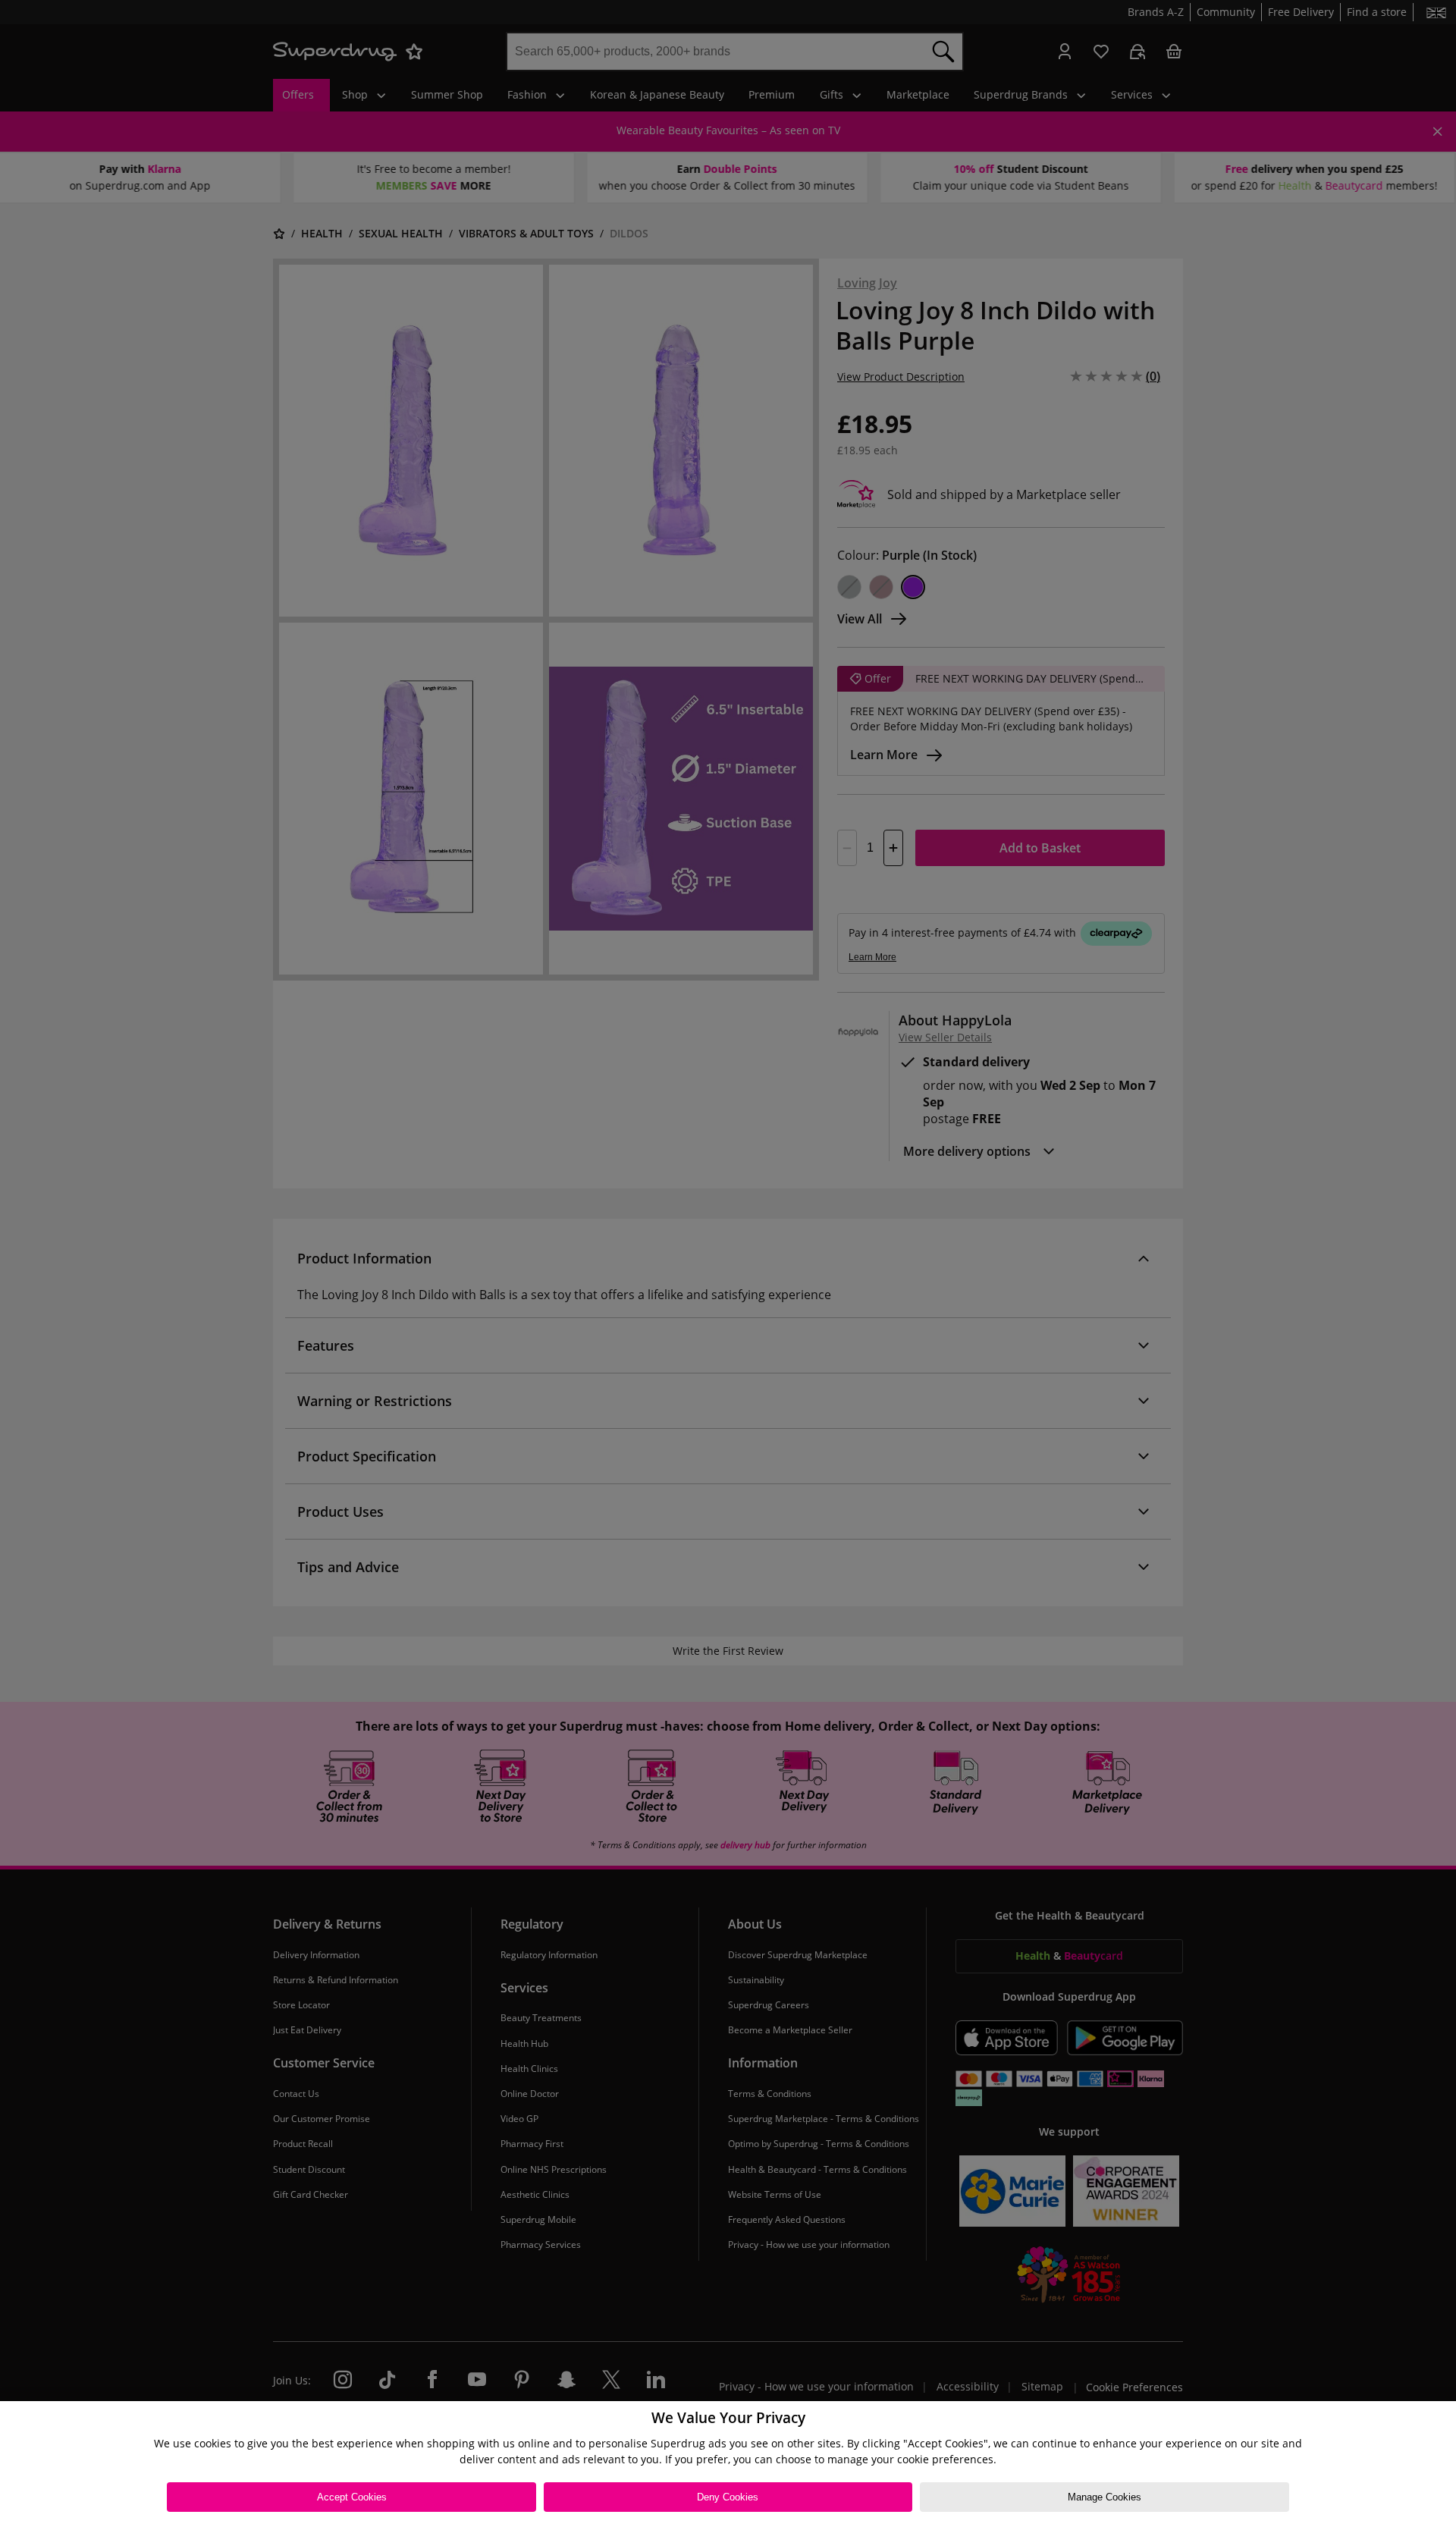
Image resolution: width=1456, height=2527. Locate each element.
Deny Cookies (728, 2497)
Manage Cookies (1105, 2497)
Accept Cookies (352, 2497)
